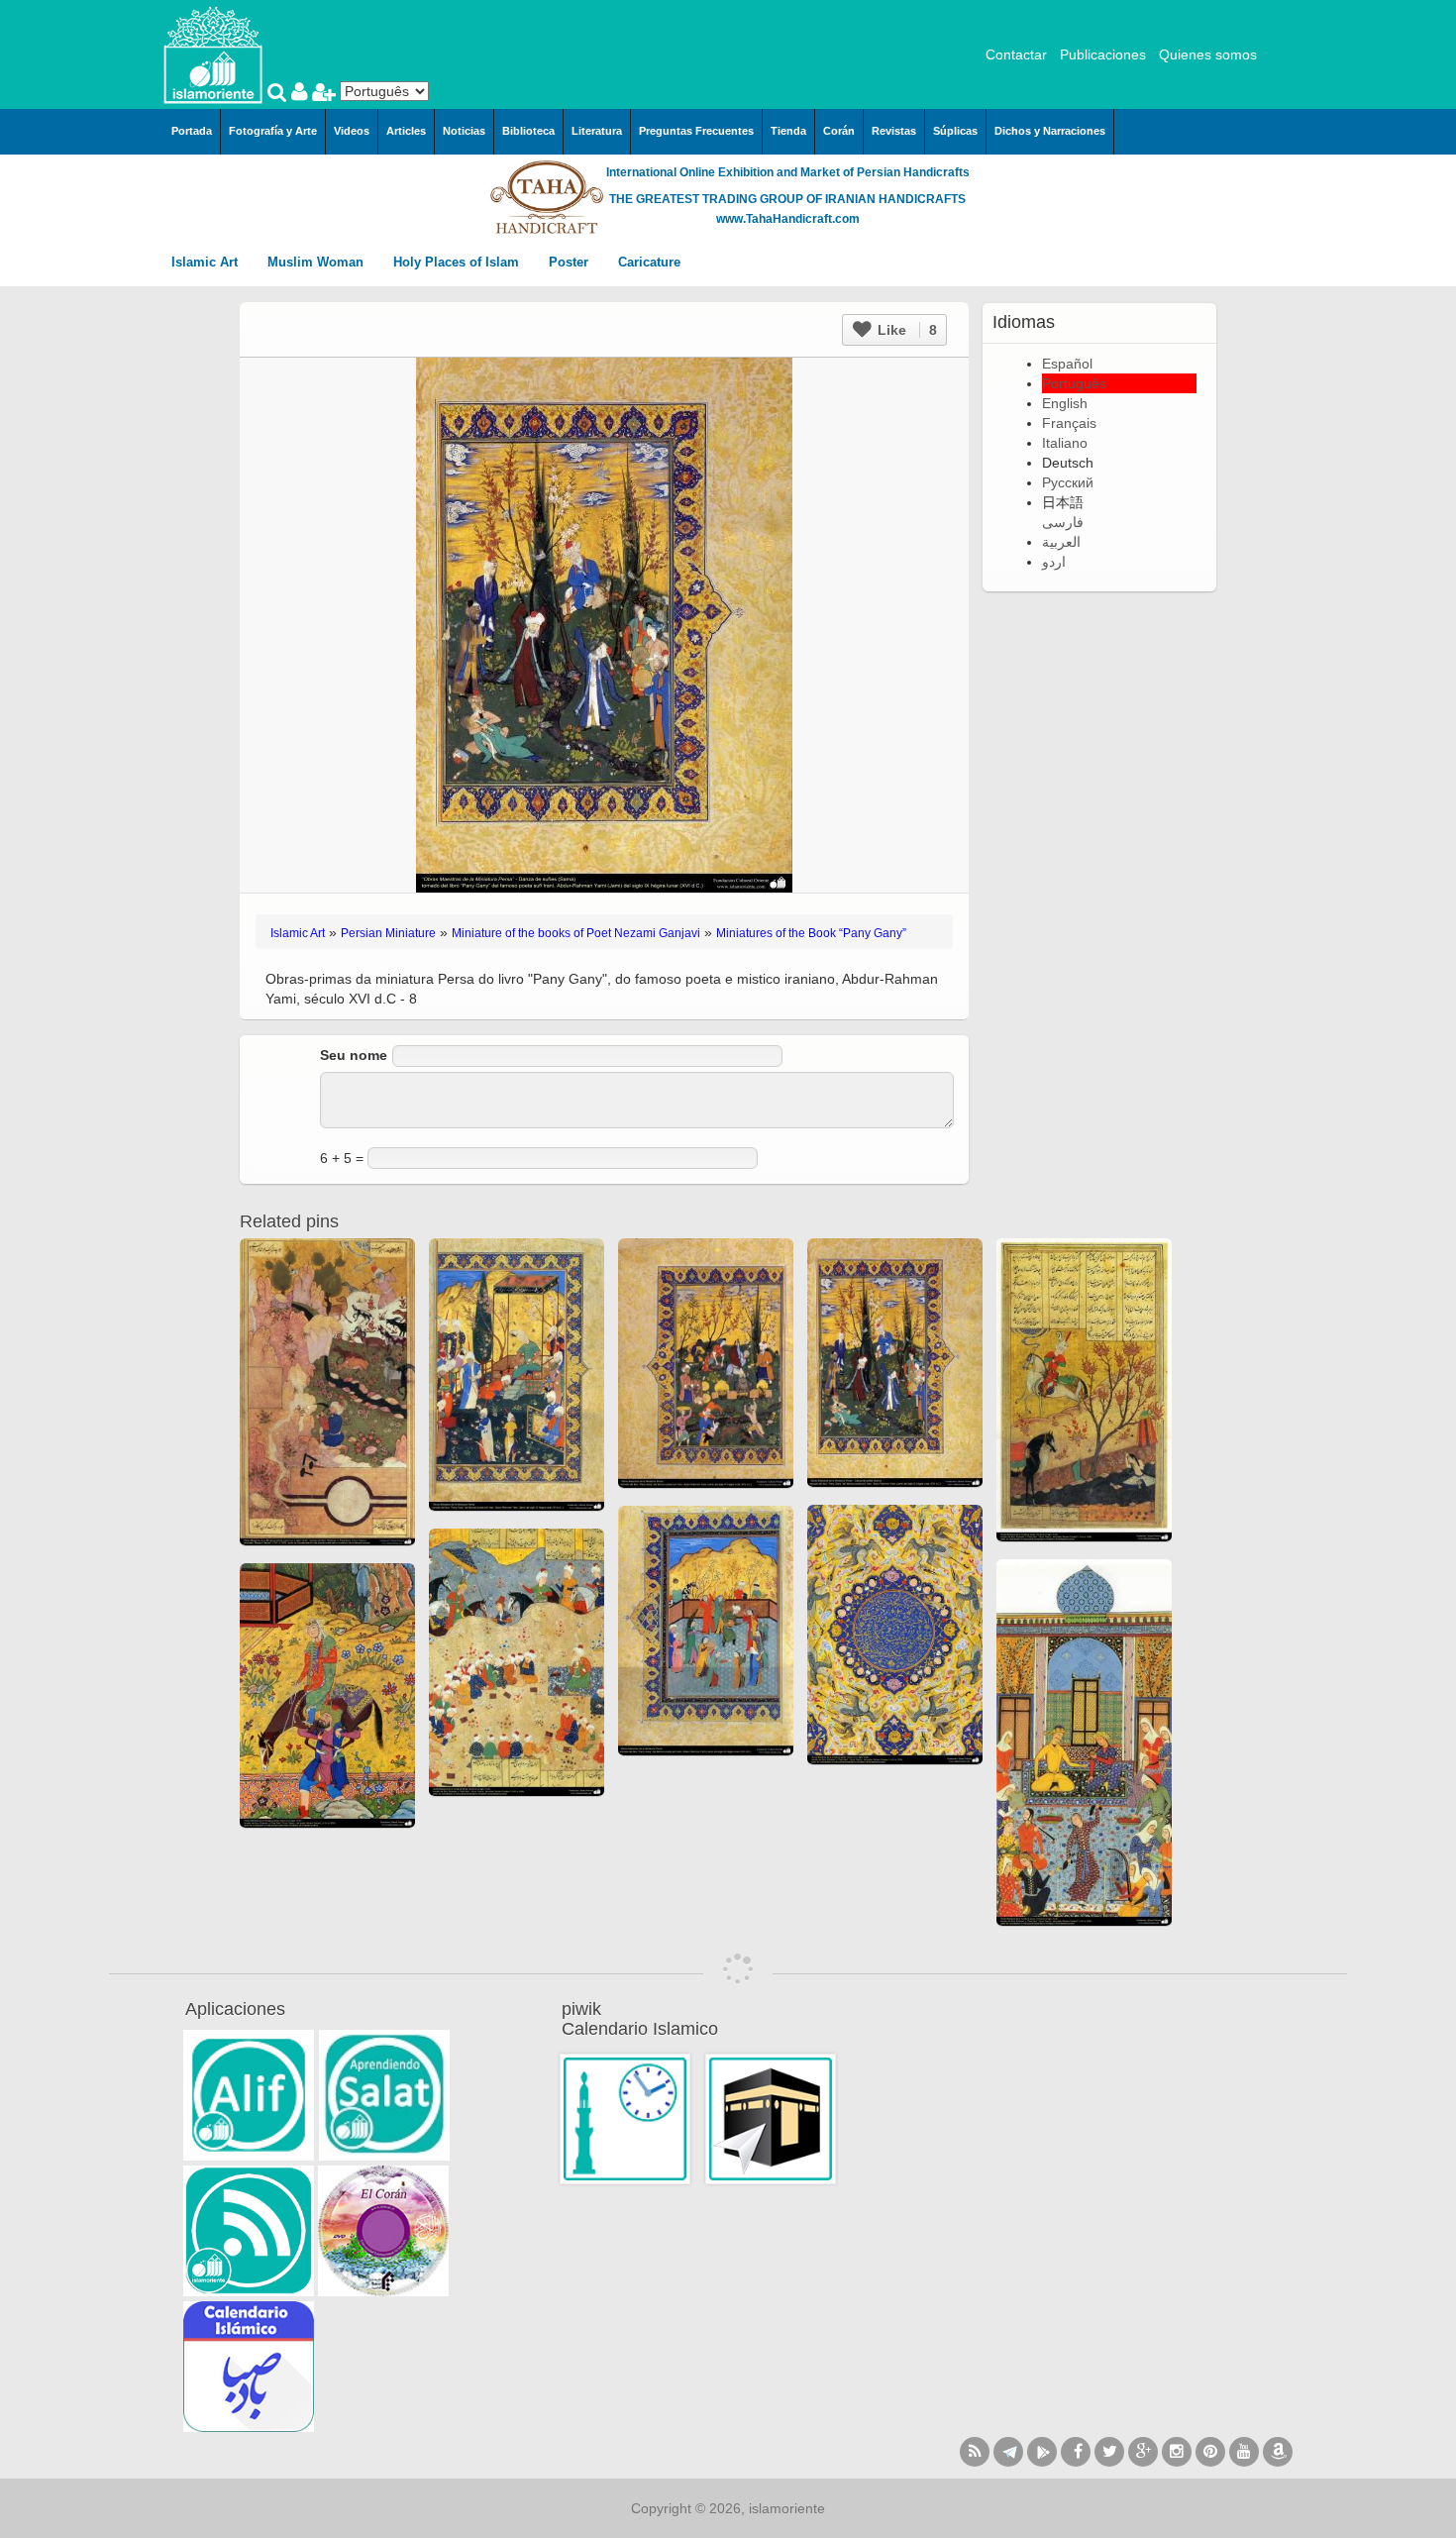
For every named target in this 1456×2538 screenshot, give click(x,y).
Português (1074, 383)
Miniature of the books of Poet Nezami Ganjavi (576, 933)
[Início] (213, 53)
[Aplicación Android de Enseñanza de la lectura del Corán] (249, 2095)
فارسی (1063, 522)
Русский (1068, 482)
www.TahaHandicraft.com (788, 219)
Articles (406, 131)
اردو (1054, 562)
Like (905, 330)
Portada (192, 131)
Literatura (597, 131)
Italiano (1065, 443)
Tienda (788, 131)
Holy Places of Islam (458, 262)
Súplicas (955, 131)
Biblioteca (528, 131)
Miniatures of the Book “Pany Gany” (811, 933)
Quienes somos (1208, 54)
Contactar (1016, 54)
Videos (352, 131)
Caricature (649, 262)
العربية (1061, 542)
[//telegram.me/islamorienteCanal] (1008, 2452)
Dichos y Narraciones (1050, 131)
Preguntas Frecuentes (696, 131)
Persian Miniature (388, 933)
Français (1069, 423)
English (1065, 403)
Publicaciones (1103, 54)
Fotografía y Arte (273, 131)
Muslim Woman (317, 262)
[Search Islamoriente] (279, 94)
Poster (571, 262)
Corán (839, 131)
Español (1067, 364)
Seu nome (354, 1055)
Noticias (464, 131)
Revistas (894, 131)
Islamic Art (207, 262)
